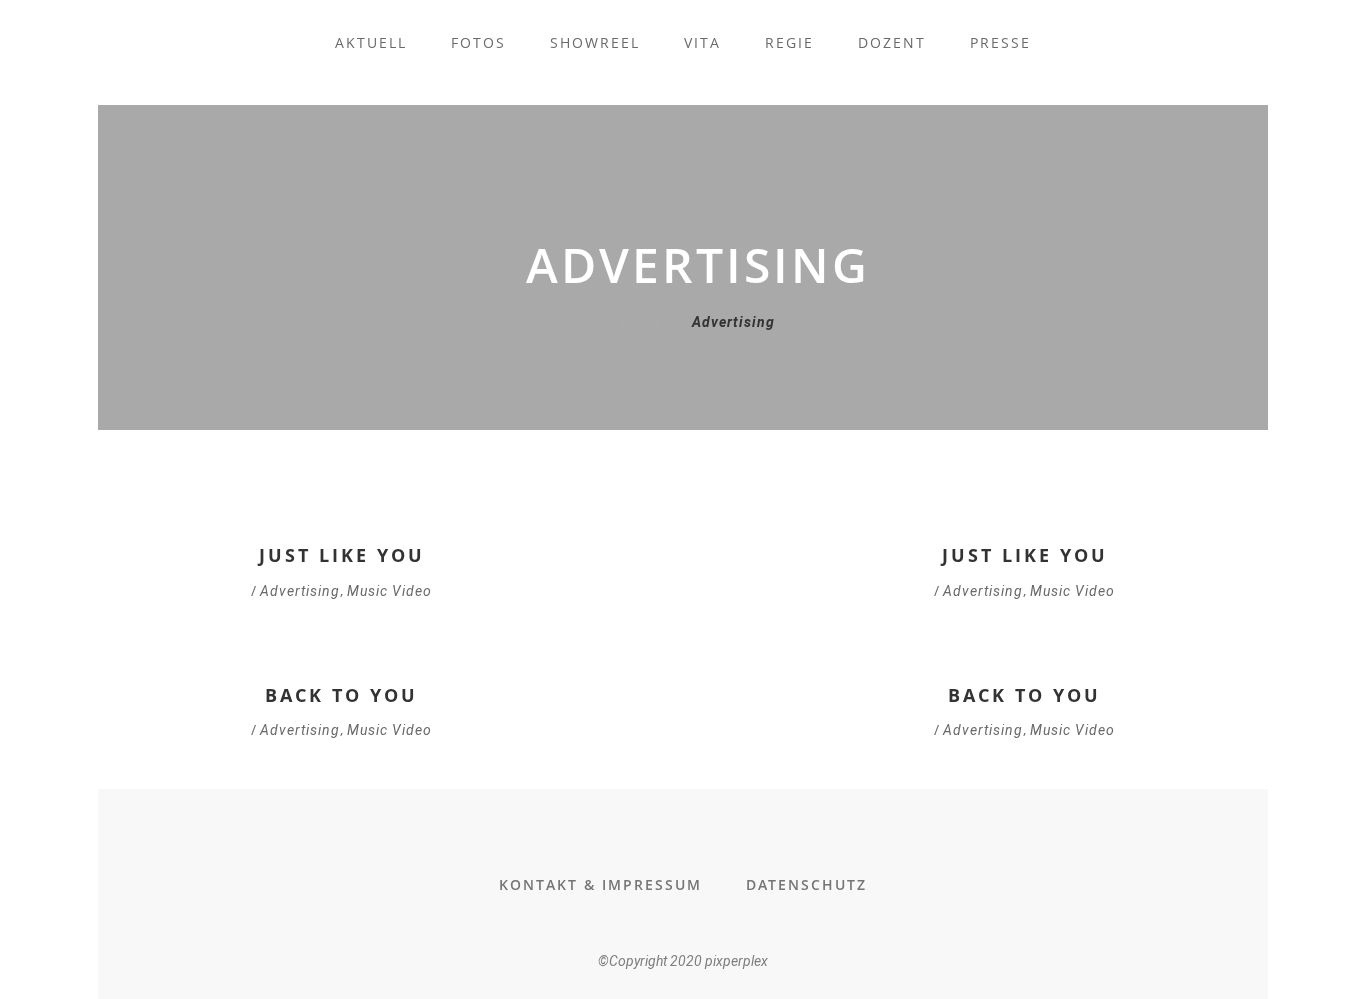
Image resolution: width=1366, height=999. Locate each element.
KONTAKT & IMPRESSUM (600, 884)
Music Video (389, 591)
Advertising (300, 591)
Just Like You (342, 555)
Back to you (341, 695)
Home (641, 322)
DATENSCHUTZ (806, 884)
